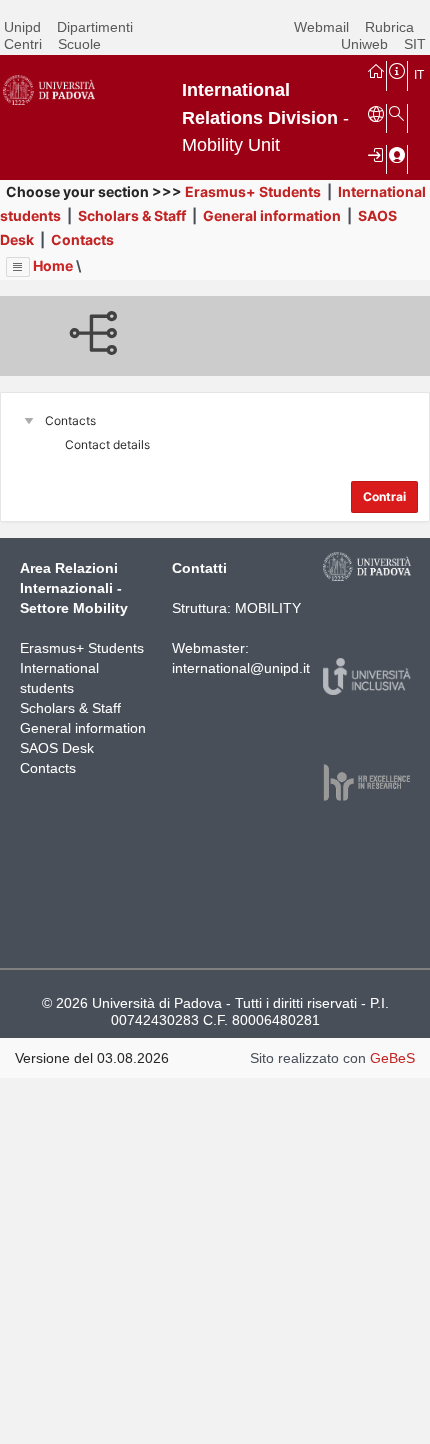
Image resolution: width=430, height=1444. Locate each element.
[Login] (376, 154)
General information (272, 215)
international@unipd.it (241, 668)
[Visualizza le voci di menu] (18, 267)
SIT (415, 44)
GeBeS (392, 1058)
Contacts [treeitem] (70, 420)
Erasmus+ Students (253, 191)
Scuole (79, 44)
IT (419, 75)
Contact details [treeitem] (107, 444)
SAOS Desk (57, 748)
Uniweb (364, 44)
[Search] (397, 113)
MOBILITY (268, 608)
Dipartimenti (95, 27)
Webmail (321, 27)
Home (53, 265)
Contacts (82, 239)
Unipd (22, 27)
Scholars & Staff (132, 215)
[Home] (376, 70)
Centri (23, 44)
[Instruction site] (397, 70)
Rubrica (389, 27)
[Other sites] (376, 113)
